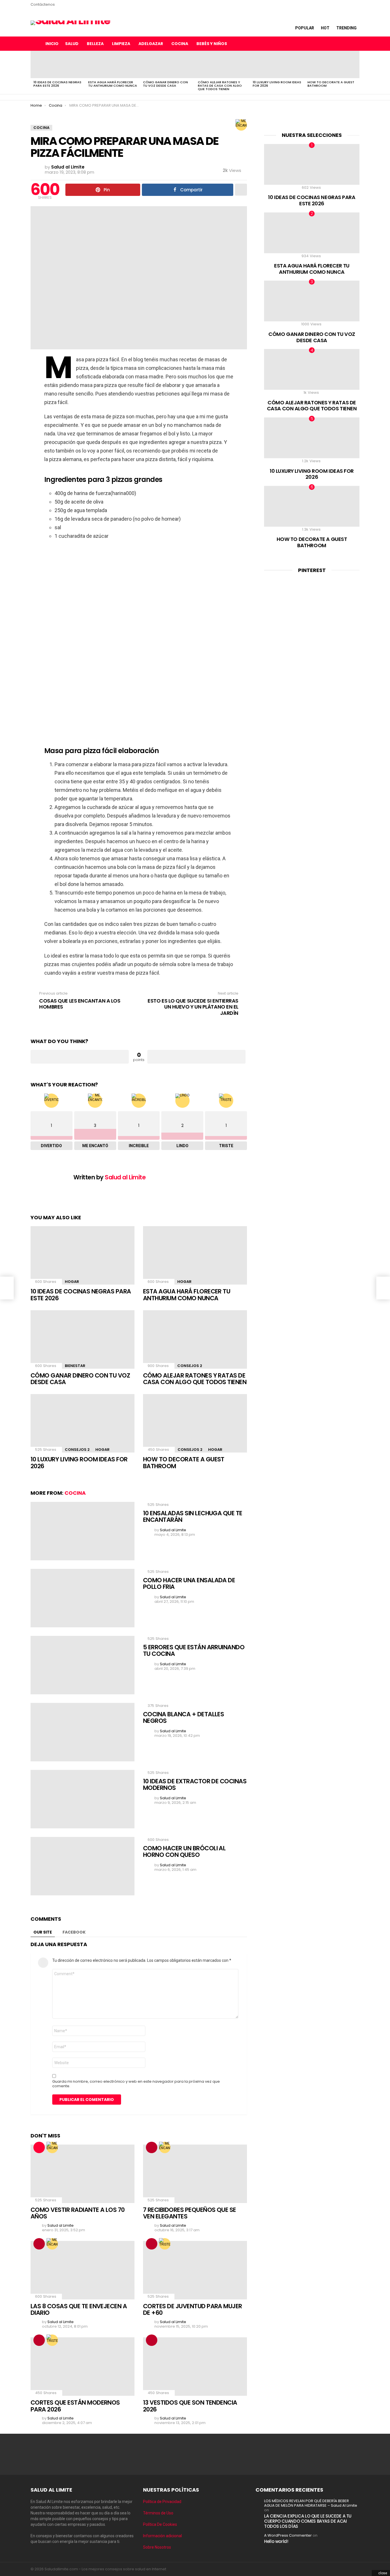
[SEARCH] (343, 44)
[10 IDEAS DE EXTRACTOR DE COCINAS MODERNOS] (83, 1799)
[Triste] (165, 2244)
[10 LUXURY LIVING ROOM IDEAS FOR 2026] (277, 64)
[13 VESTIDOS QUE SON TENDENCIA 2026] (195, 2367)
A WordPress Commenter (288, 2535)
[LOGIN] (355, 44)
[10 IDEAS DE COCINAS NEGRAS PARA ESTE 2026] (58, 64)
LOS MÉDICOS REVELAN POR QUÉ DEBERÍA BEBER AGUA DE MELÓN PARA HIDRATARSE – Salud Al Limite (311, 2503)
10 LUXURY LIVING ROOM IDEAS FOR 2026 (277, 84)
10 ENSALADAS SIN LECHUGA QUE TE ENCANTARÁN (193, 1517)
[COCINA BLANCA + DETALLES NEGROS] (83, 1732)
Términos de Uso (159, 2513)
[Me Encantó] (241, 125)
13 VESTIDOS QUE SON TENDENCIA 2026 (190, 2406)
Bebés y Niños (212, 44)
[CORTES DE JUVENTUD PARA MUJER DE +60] (195, 2270)
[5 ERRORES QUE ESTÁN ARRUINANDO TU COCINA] (83, 1665)
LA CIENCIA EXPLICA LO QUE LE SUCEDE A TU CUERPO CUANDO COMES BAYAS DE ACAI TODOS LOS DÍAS (308, 2521)
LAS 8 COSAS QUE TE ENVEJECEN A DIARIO (79, 2310)
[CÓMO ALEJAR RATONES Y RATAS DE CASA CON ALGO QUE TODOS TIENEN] (222, 64)
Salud (72, 44)
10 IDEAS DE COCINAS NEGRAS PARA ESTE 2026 (57, 84)
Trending (346, 28)
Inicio (52, 44)
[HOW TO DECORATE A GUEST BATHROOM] (332, 64)
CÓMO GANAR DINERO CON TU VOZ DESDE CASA (165, 84)
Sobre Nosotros (157, 2547)
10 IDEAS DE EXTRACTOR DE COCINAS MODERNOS (195, 1785)
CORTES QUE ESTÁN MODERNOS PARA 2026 (75, 2406)
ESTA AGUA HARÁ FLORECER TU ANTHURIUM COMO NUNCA (113, 84)
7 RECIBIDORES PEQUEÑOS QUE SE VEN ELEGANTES (190, 2213)
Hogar (72, 1282)
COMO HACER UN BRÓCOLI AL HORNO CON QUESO (184, 1852)
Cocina (180, 44)
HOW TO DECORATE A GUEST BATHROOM (331, 84)
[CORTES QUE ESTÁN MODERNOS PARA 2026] (83, 2367)
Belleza (95, 44)
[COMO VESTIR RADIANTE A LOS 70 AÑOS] (83, 2174)
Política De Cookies (160, 2524)
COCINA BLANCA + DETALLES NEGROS (183, 1718)
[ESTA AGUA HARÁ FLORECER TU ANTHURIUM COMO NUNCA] (113, 64)
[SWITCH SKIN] (331, 44)
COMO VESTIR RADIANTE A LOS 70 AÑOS (78, 2213)
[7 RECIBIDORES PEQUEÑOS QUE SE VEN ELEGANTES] (195, 2174)
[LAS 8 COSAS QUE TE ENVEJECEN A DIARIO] (83, 2270)
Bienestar (75, 1366)
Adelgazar (151, 44)
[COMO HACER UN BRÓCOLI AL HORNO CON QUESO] (83, 1866)
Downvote (196, 1057)
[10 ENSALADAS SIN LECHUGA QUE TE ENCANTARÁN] (83, 1531)
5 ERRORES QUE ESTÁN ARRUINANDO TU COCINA (194, 1651)
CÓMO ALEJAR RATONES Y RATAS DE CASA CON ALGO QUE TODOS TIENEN (220, 86)
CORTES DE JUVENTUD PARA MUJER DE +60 (193, 2310)
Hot (325, 28)
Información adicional (162, 2536)
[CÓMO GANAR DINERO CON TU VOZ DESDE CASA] (168, 64)
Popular (305, 28)
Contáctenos (43, 4)
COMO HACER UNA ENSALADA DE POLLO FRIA (189, 1584)
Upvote (80, 1057)
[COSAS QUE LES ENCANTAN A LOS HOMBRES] (7, 1288)
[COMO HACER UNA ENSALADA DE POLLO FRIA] (83, 1598)
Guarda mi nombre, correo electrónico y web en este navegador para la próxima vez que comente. (136, 2084)
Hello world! (276, 2541)
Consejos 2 (190, 1366)
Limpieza (121, 44)
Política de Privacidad (162, 2502)
